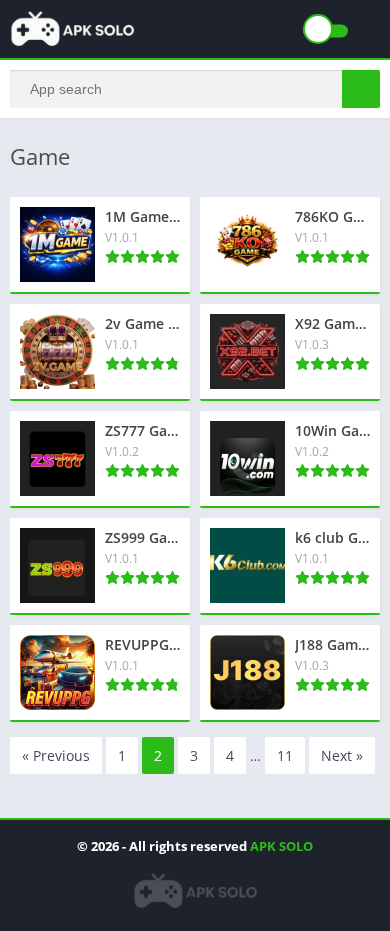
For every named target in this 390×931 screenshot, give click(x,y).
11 (285, 755)
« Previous (56, 755)
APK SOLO (281, 846)
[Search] (361, 89)
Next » (342, 755)
